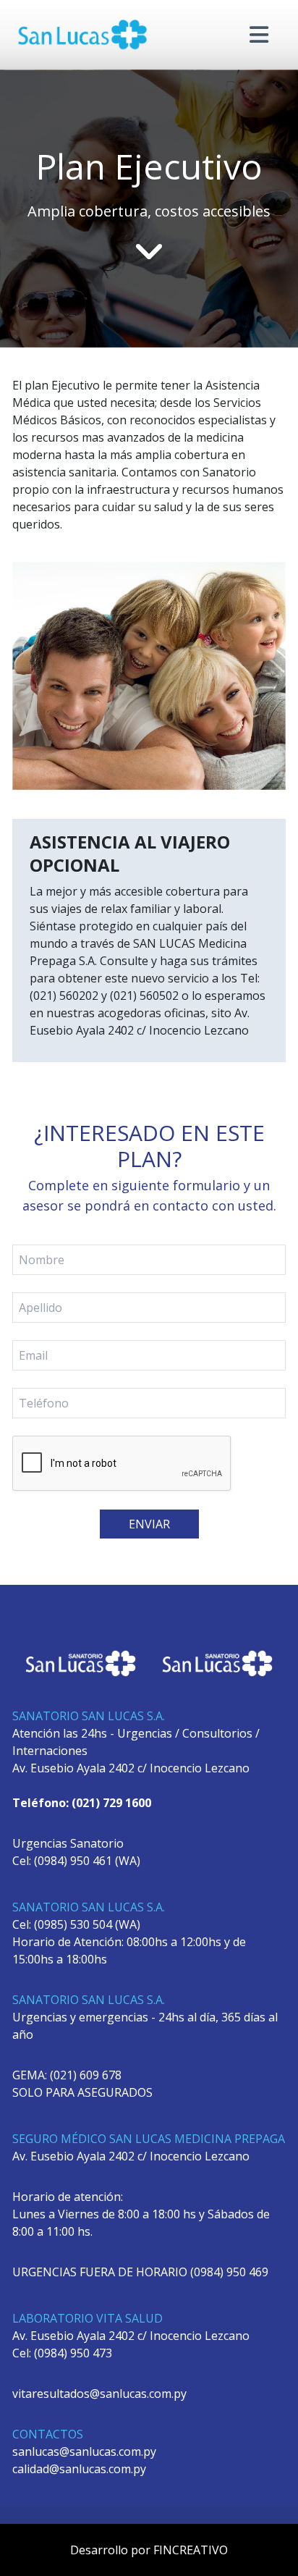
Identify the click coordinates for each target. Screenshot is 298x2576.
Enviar (149, 1524)
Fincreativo (191, 2550)
